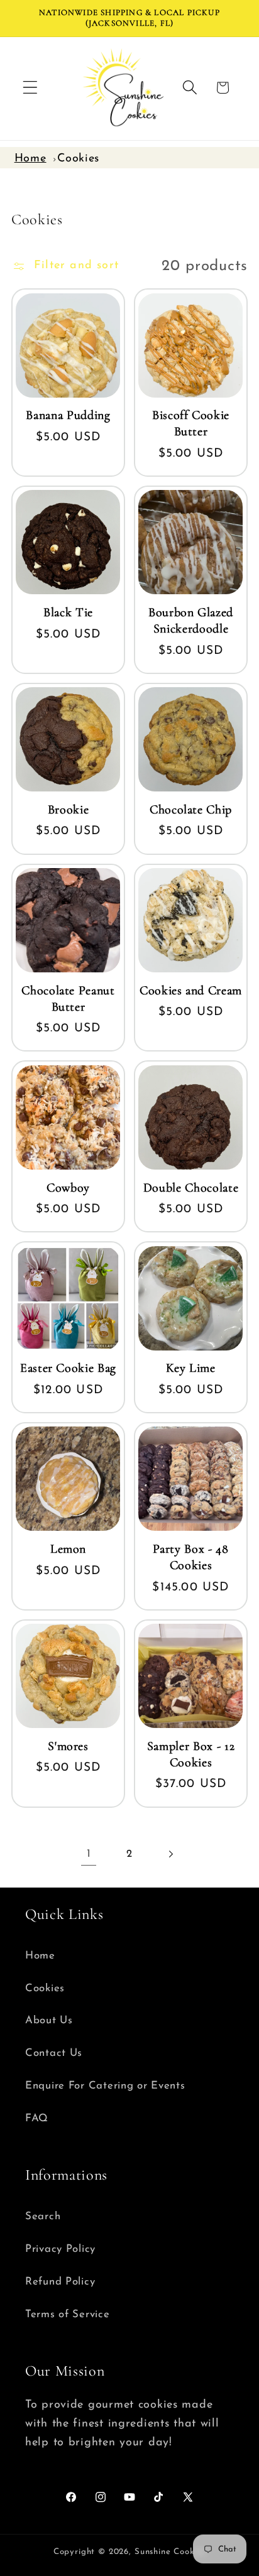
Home (30, 159)
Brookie (69, 810)
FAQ (37, 2118)
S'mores (68, 1746)
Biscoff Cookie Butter (191, 423)
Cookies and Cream (191, 991)
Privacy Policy (60, 2249)
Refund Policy (60, 2282)
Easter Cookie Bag (68, 1368)
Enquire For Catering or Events (105, 2086)
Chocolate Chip (191, 810)
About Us (49, 2020)
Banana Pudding (68, 415)
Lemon (68, 1549)
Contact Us (54, 2053)
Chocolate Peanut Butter (68, 999)
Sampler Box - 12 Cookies (191, 1754)
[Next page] (170, 1855)
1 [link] (89, 1854)
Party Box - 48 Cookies (190, 1557)
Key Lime (190, 1368)
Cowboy (68, 1188)
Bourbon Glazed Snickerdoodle (191, 621)
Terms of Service (68, 2314)
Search (43, 2216)
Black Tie (68, 612)
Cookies (78, 159)
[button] (30, 88)
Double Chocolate (191, 1188)
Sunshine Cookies (170, 2552)
